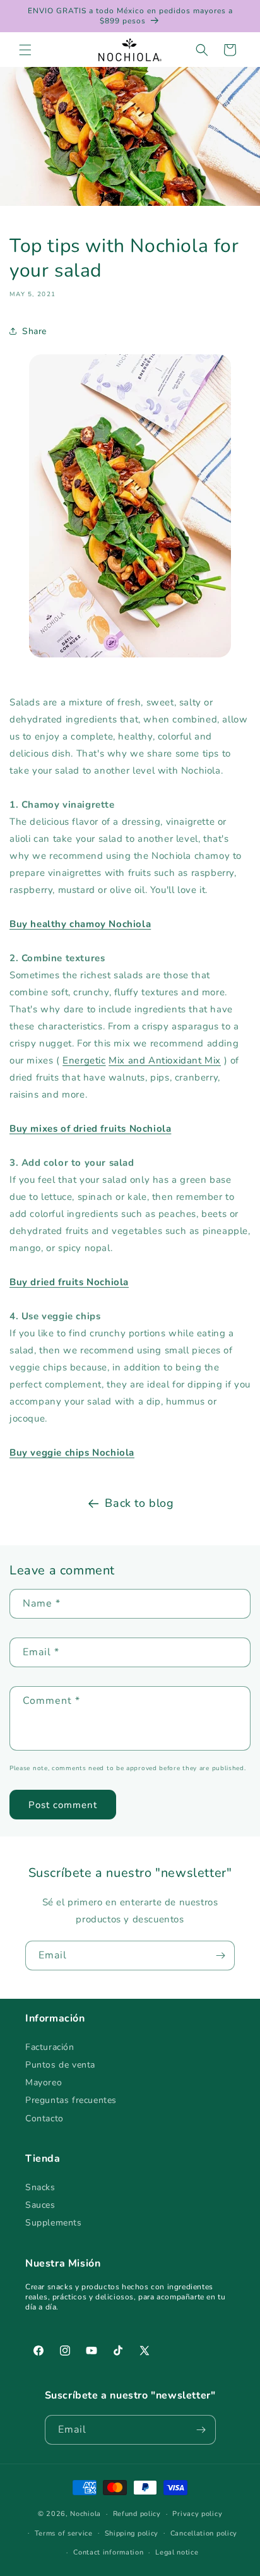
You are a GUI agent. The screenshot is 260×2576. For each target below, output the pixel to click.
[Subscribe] (220, 1956)
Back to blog (139, 1503)
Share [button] (34, 331)
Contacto (44, 2118)
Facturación (50, 2047)
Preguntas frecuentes (71, 2100)
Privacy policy (197, 2514)
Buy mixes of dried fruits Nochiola (90, 1129)
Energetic (84, 1060)
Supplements (54, 2223)
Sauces (40, 2205)
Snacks (40, 2187)
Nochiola (86, 2514)
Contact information (108, 2552)
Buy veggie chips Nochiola (72, 1453)
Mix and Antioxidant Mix (165, 1060)
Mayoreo (44, 2082)
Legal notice (177, 2552)
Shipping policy (132, 2533)
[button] (25, 50)
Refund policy (137, 2514)
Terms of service (64, 2533)
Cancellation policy (204, 2533)
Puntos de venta (60, 2065)
